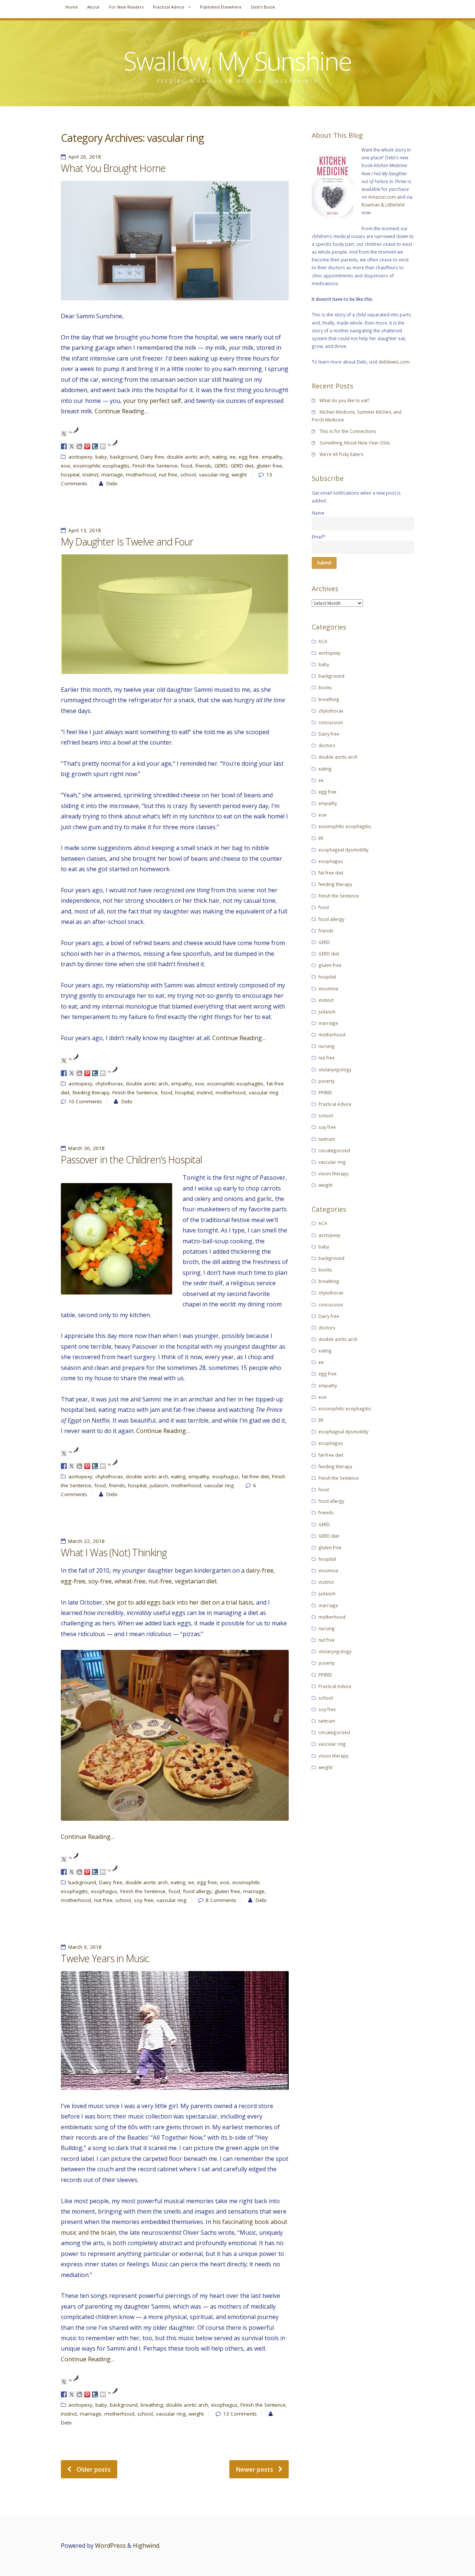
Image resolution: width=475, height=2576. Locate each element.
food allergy (197, 1891)
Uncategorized (334, 1150)
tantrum (327, 1139)
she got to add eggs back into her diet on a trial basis (179, 1602)
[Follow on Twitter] (64, 434)
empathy (272, 457)
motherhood (141, 475)
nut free (168, 475)
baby (101, 457)
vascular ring (214, 475)
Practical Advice (169, 7)
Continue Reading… (122, 411)
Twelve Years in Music (105, 1958)
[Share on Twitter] (72, 446)
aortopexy (80, 457)
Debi (112, 483)
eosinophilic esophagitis (101, 466)
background (124, 457)
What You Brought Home (113, 168)
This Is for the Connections (348, 431)
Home (72, 7)
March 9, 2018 (85, 1947)
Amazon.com (382, 197)
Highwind (146, 2546)
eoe (65, 466)
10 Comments (85, 1101)
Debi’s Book (263, 7)
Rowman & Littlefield (383, 205)
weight (239, 475)
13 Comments (240, 2414)
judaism (159, 1485)
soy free (144, 1900)
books (325, 687)
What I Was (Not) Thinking (114, 1553)
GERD (221, 466)
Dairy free (152, 457)
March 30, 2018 (86, 1148)
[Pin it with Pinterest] (87, 446)
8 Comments (221, 1900)
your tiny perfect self (152, 401)
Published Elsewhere (221, 7)
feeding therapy (91, 1092)
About (93, 7)
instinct (90, 475)
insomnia (328, 989)
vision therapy (333, 1173)
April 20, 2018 (85, 157)
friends (203, 466)
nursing (327, 1046)
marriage (112, 475)
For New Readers (126, 7)
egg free (249, 457)
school (188, 475)
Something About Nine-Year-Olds (355, 443)
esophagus (225, 1476)
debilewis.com (394, 362)
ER (321, 838)
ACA (323, 641)
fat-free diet (255, 1476)
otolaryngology (335, 1069)
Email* (319, 537)
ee (233, 457)
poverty (327, 1081)
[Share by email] (103, 446)
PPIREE (325, 1092)
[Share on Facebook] (64, 446)
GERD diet (242, 466)
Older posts (94, 2469)
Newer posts (255, 2469)
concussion (331, 722)
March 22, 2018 (86, 1541)
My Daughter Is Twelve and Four (127, 542)
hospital (70, 475)
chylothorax (109, 1084)
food (186, 466)
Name (318, 513)
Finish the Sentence (155, 466)
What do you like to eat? (345, 400)
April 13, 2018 (85, 530)
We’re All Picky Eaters (342, 454)
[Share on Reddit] (79, 446)
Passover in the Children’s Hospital (131, 1160)
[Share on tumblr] (95, 446)
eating (220, 457)
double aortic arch (188, 457)
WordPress (110, 2546)
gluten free (269, 466)
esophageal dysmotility (343, 850)
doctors (327, 745)
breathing (152, 2405)
